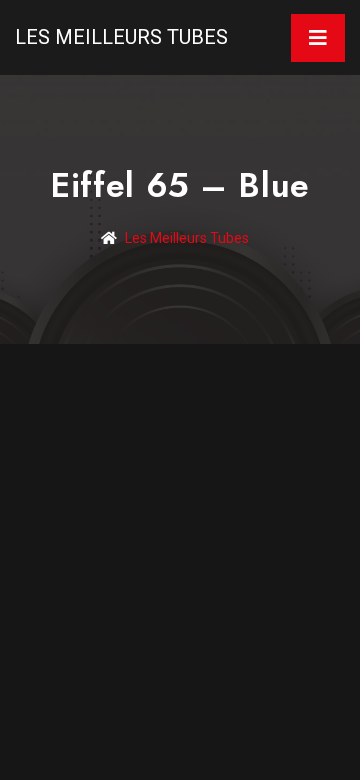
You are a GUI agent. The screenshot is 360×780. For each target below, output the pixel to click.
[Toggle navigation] (318, 38)
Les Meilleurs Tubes (121, 37)
